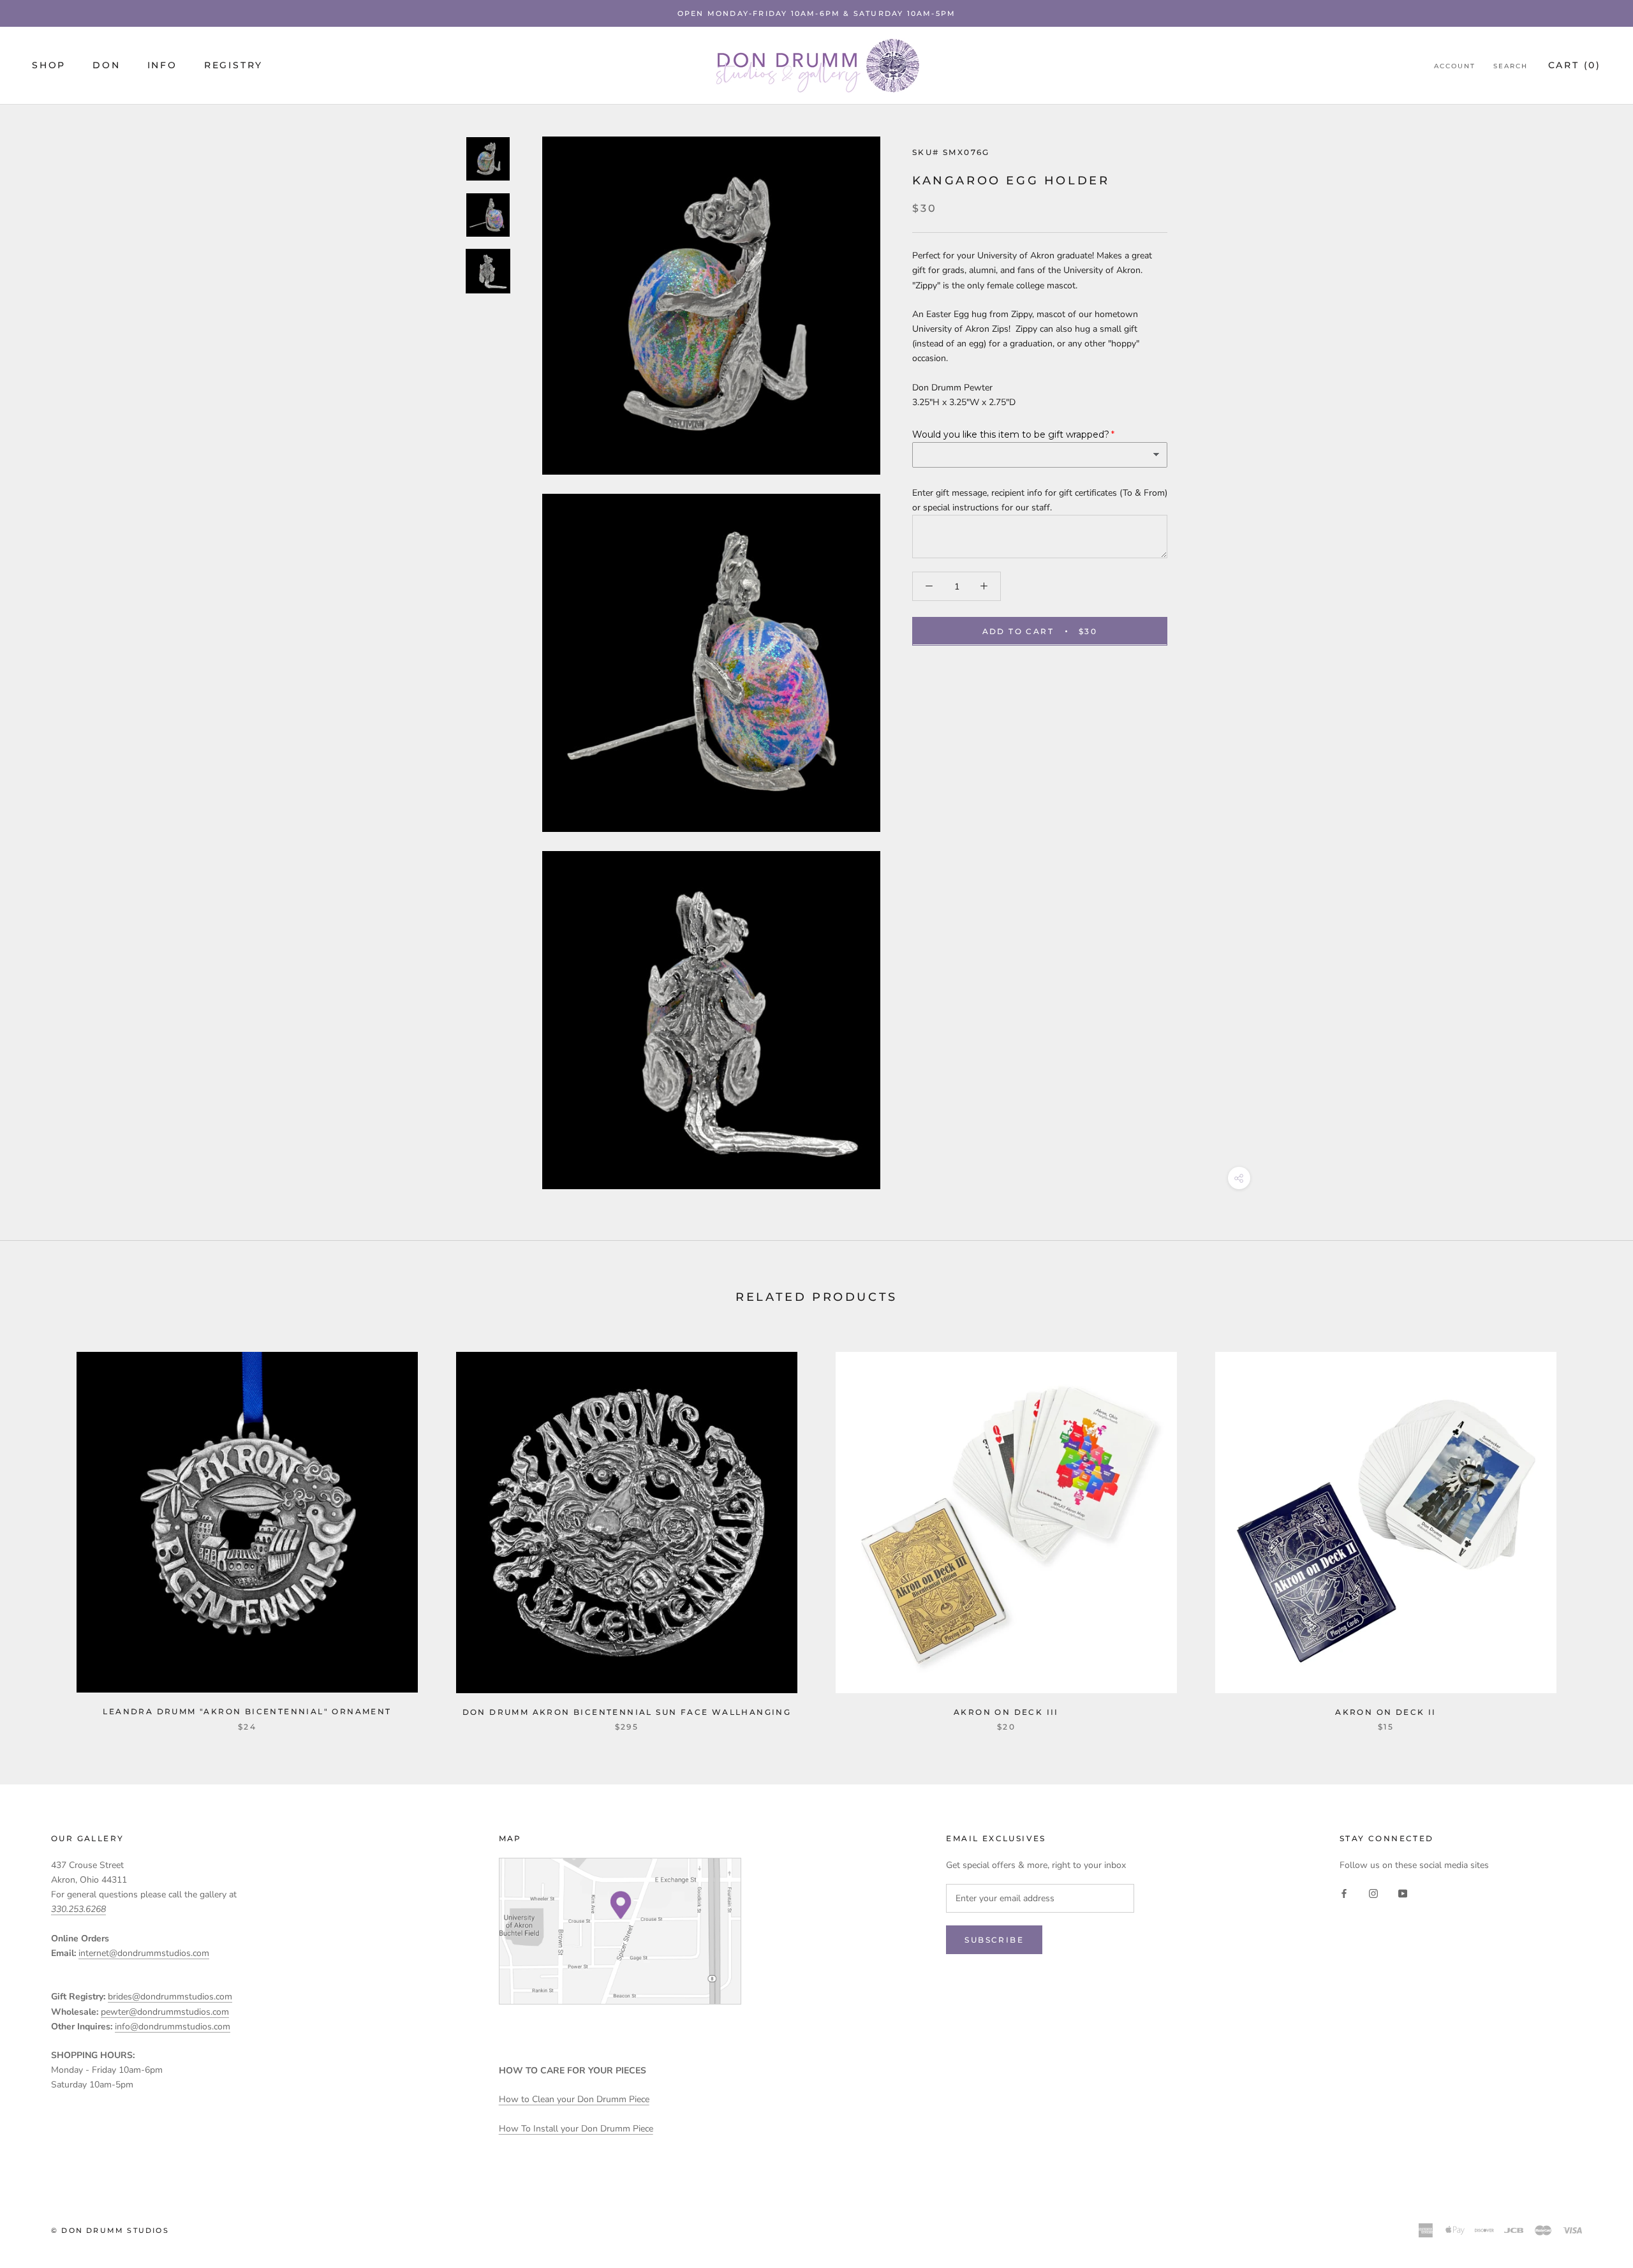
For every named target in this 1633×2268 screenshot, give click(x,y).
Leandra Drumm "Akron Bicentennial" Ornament (247, 1711)
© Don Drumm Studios (110, 2230)
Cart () (1575, 66)
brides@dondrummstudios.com (170, 1997)
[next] (1593, 1528)
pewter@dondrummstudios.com (165, 2012)
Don (106, 66)
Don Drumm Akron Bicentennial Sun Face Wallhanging (627, 1712)
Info (162, 66)
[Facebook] (1344, 1893)
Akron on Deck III (1006, 1712)
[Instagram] (1373, 1893)
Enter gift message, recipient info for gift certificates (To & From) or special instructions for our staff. (1040, 500)
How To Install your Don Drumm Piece (576, 2129)
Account (1455, 67)
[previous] (40, 1528)
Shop (49, 66)
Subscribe (994, 1940)
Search (1511, 67)
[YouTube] (1403, 1893)
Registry (233, 66)
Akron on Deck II (1385, 1712)
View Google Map (620, 1931)
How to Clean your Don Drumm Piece (574, 2099)
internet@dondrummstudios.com (144, 1953)
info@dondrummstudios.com (173, 2027)
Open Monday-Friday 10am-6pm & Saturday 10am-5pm (816, 13)
